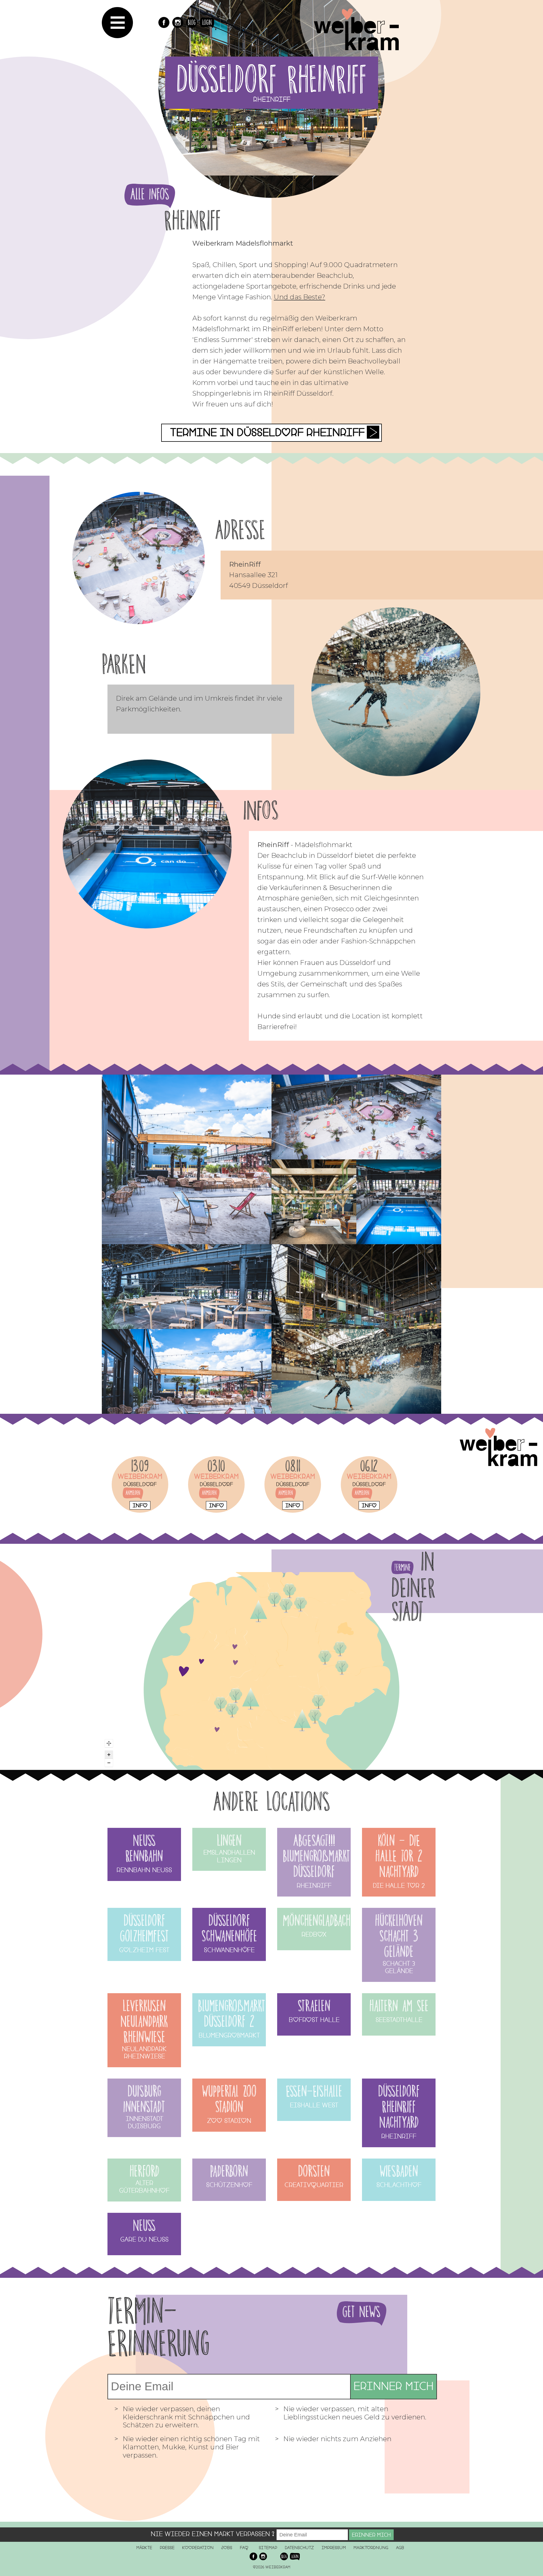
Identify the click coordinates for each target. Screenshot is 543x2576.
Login (207, 22)
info (140, 1505)
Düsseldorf (140, 1484)
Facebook (164, 22)
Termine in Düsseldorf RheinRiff (267, 433)
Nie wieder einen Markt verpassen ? (213, 2534)
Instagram (178, 22)
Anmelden (133, 1493)
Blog (192, 22)
